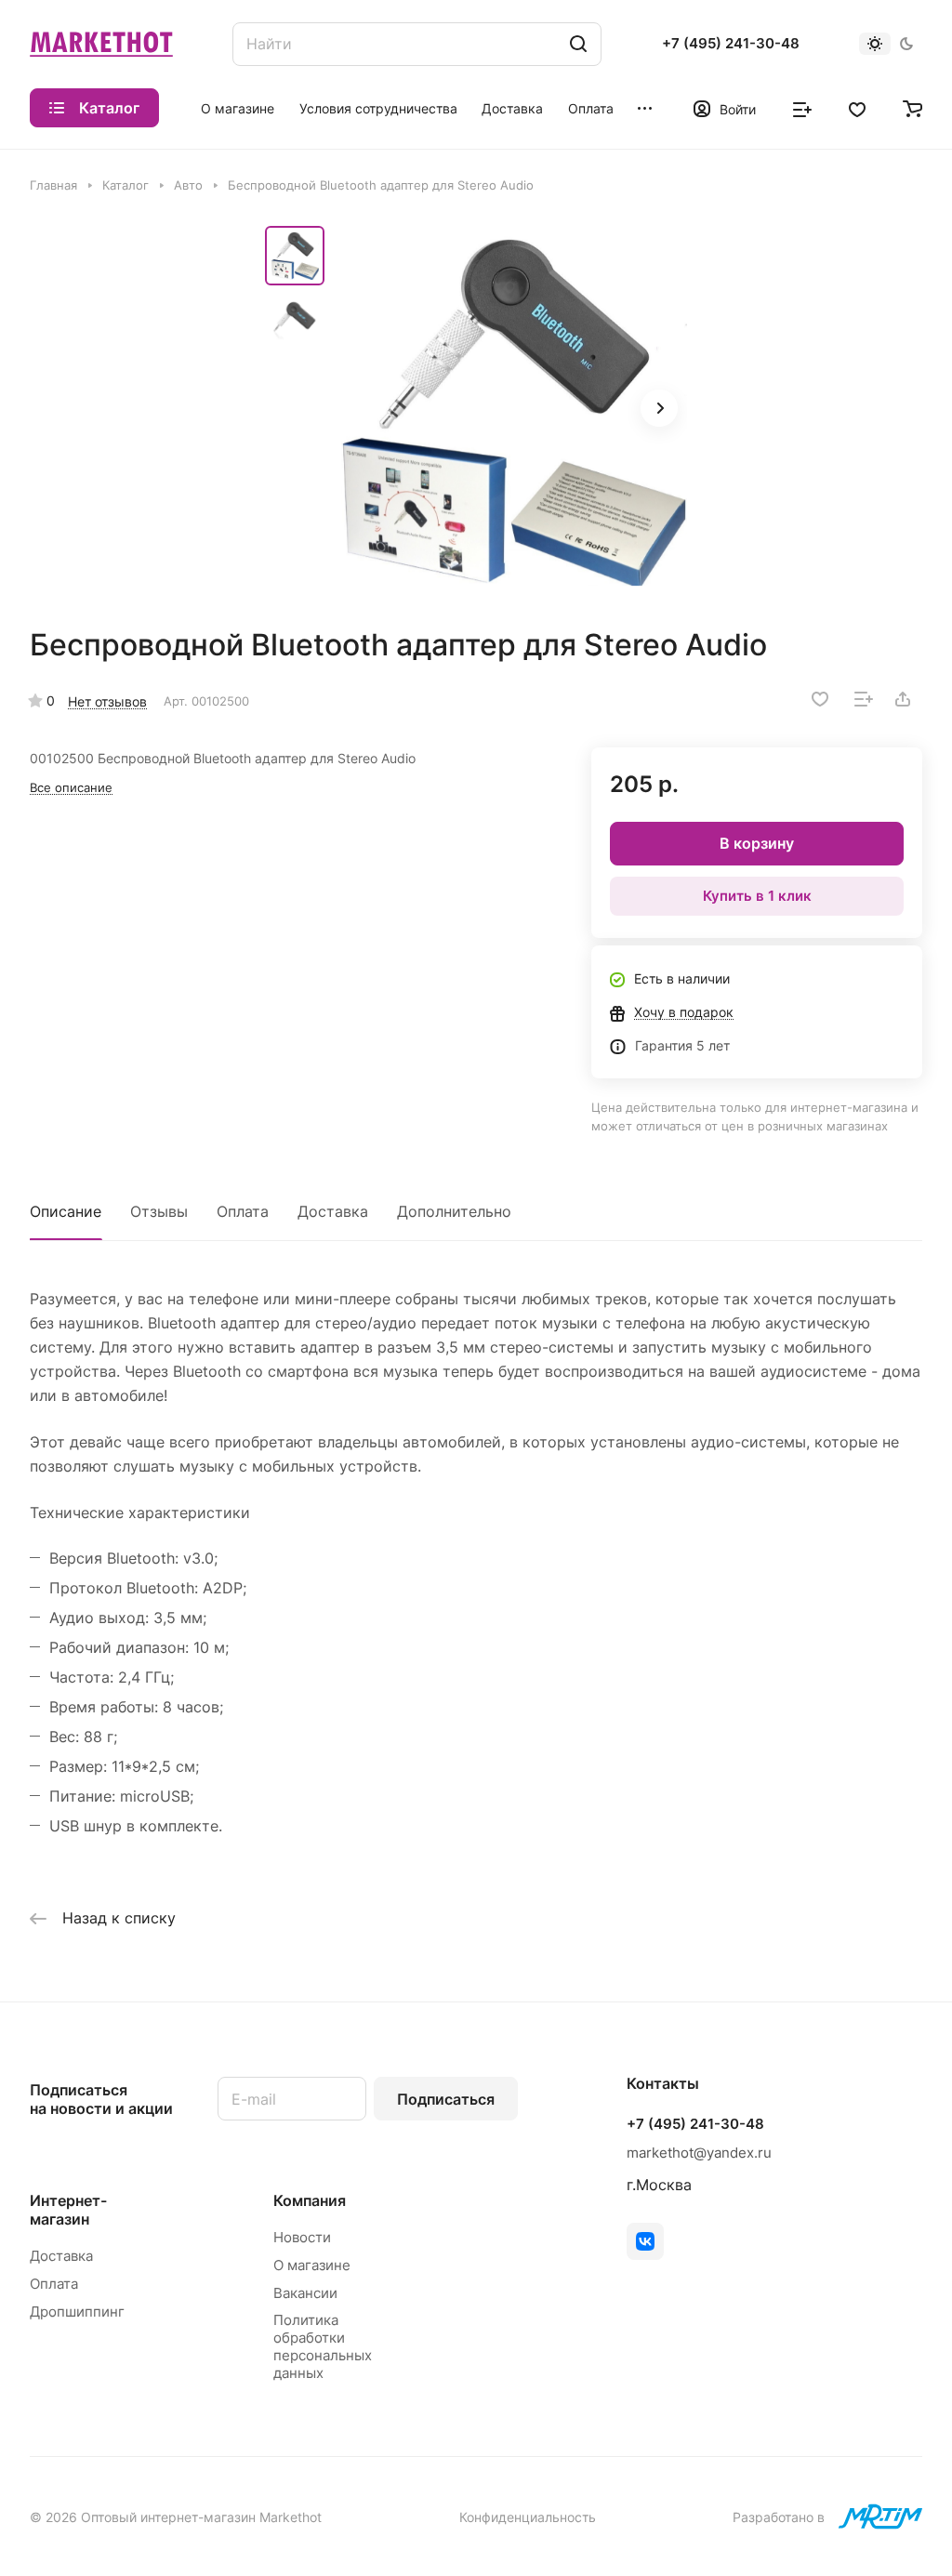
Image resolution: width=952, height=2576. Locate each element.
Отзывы (159, 1211)
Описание (66, 1211)
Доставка (333, 1211)
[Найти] (578, 44)
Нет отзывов (107, 701)
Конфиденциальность (528, 2517)
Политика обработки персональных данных (323, 2346)
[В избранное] (820, 699)
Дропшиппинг (77, 2312)
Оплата (243, 1211)
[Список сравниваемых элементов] (802, 108)
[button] (659, 408)
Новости (302, 2237)
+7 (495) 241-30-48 (731, 44)
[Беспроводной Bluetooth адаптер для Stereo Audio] (511, 410)
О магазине (312, 2265)
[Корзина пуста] (912, 108)
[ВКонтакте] (645, 2241)
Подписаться (446, 2099)
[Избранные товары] (857, 108)
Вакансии (305, 2293)
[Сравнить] (864, 699)
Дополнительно (454, 1211)
